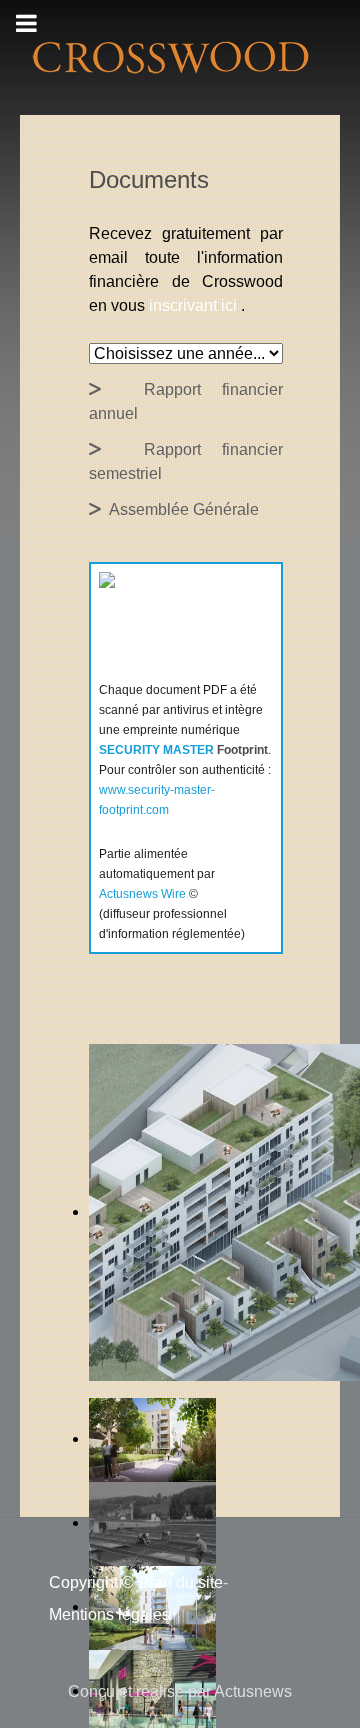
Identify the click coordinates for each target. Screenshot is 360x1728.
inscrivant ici (195, 305)
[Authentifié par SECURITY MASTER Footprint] (165, 620)
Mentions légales (109, 1614)
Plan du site (181, 1582)
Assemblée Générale (180, 509)
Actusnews (253, 1691)
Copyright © (91, 1582)
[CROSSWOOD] (168, 56)
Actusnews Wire (142, 894)
